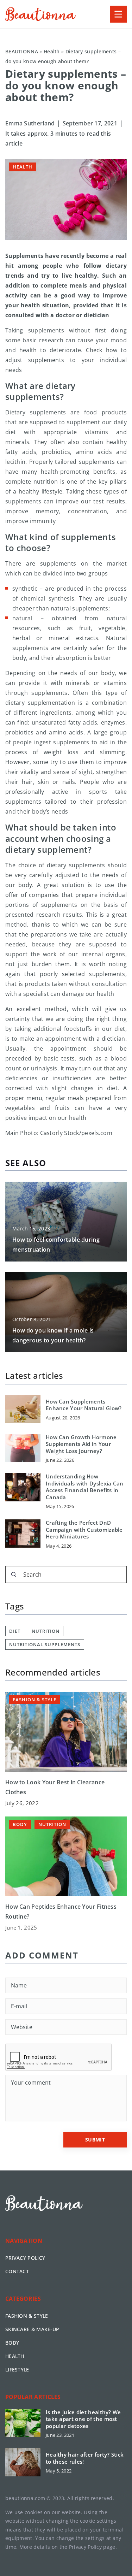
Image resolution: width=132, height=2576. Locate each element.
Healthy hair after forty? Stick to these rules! (85, 2458)
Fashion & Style (27, 2316)
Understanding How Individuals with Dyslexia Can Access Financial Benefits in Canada (85, 1487)
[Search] (14, 1574)
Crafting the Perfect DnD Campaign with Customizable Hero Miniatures (84, 1530)
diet (15, 1631)
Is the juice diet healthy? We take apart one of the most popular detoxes (83, 2419)
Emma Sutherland (30, 123)
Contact (17, 2271)
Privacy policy (25, 2258)
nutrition (46, 1631)
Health (23, 167)
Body (12, 2343)
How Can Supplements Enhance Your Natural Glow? (84, 1405)
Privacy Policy (85, 2547)
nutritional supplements (45, 1644)
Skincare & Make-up (32, 2329)
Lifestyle (17, 2370)
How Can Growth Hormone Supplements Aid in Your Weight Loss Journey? (81, 1444)
